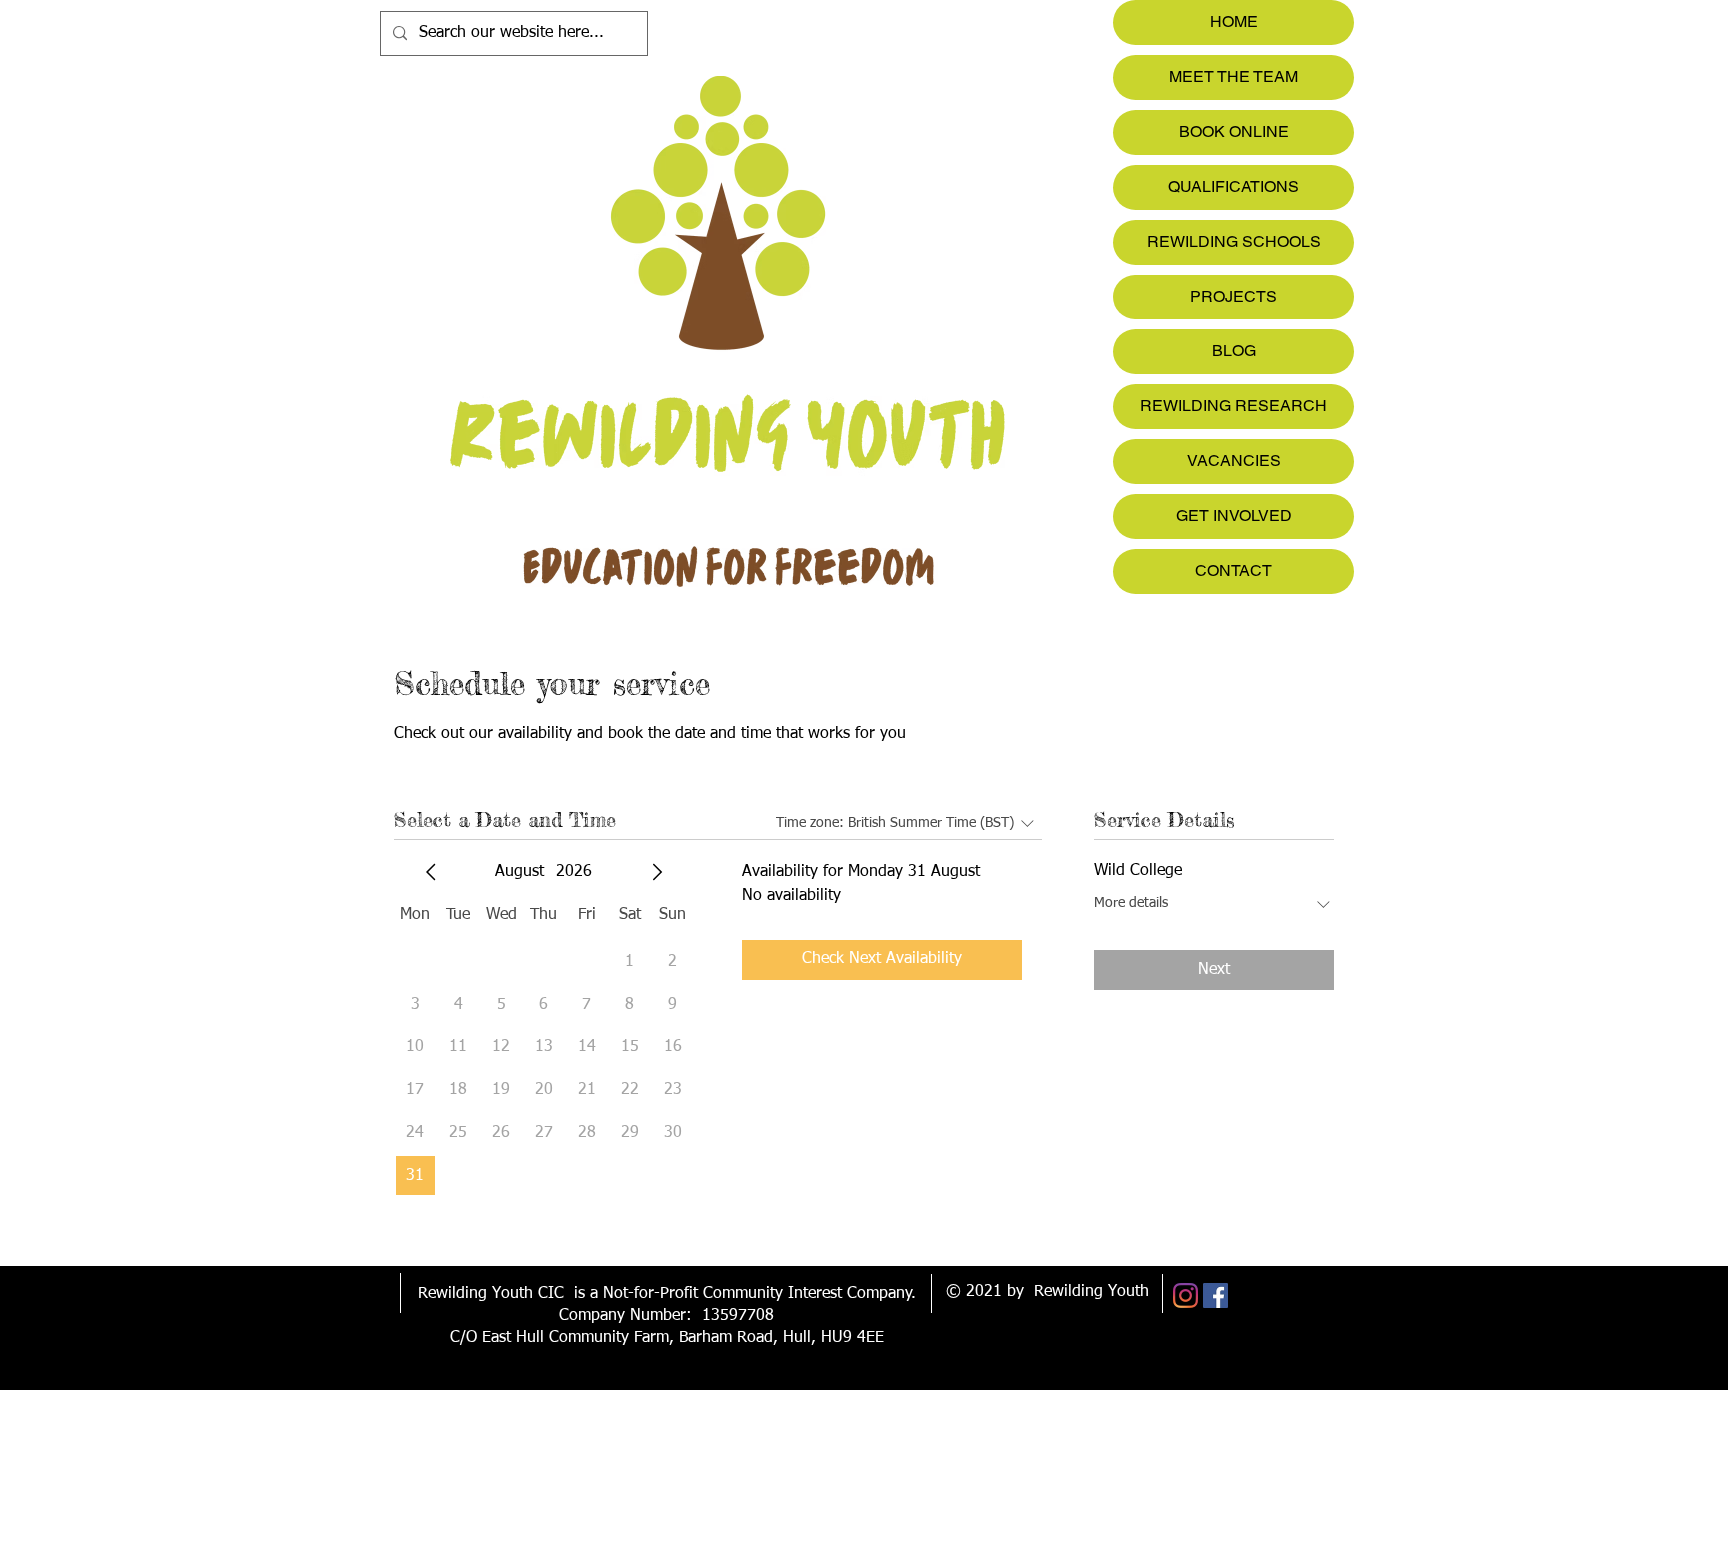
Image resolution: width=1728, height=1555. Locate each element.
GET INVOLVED (1234, 515)
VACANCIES (1234, 460)
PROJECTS (1233, 296)
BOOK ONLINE (1234, 131)
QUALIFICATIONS (1233, 186)
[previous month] (431, 872)
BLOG (1234, 350)
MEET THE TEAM (1233, 76)
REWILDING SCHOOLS (1234, 241)
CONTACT (1233, 570)
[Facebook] (1215, 1295)
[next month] (657, 872)
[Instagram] (1185, 1295)
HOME (1234, 21)
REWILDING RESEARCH (1233, 405)
